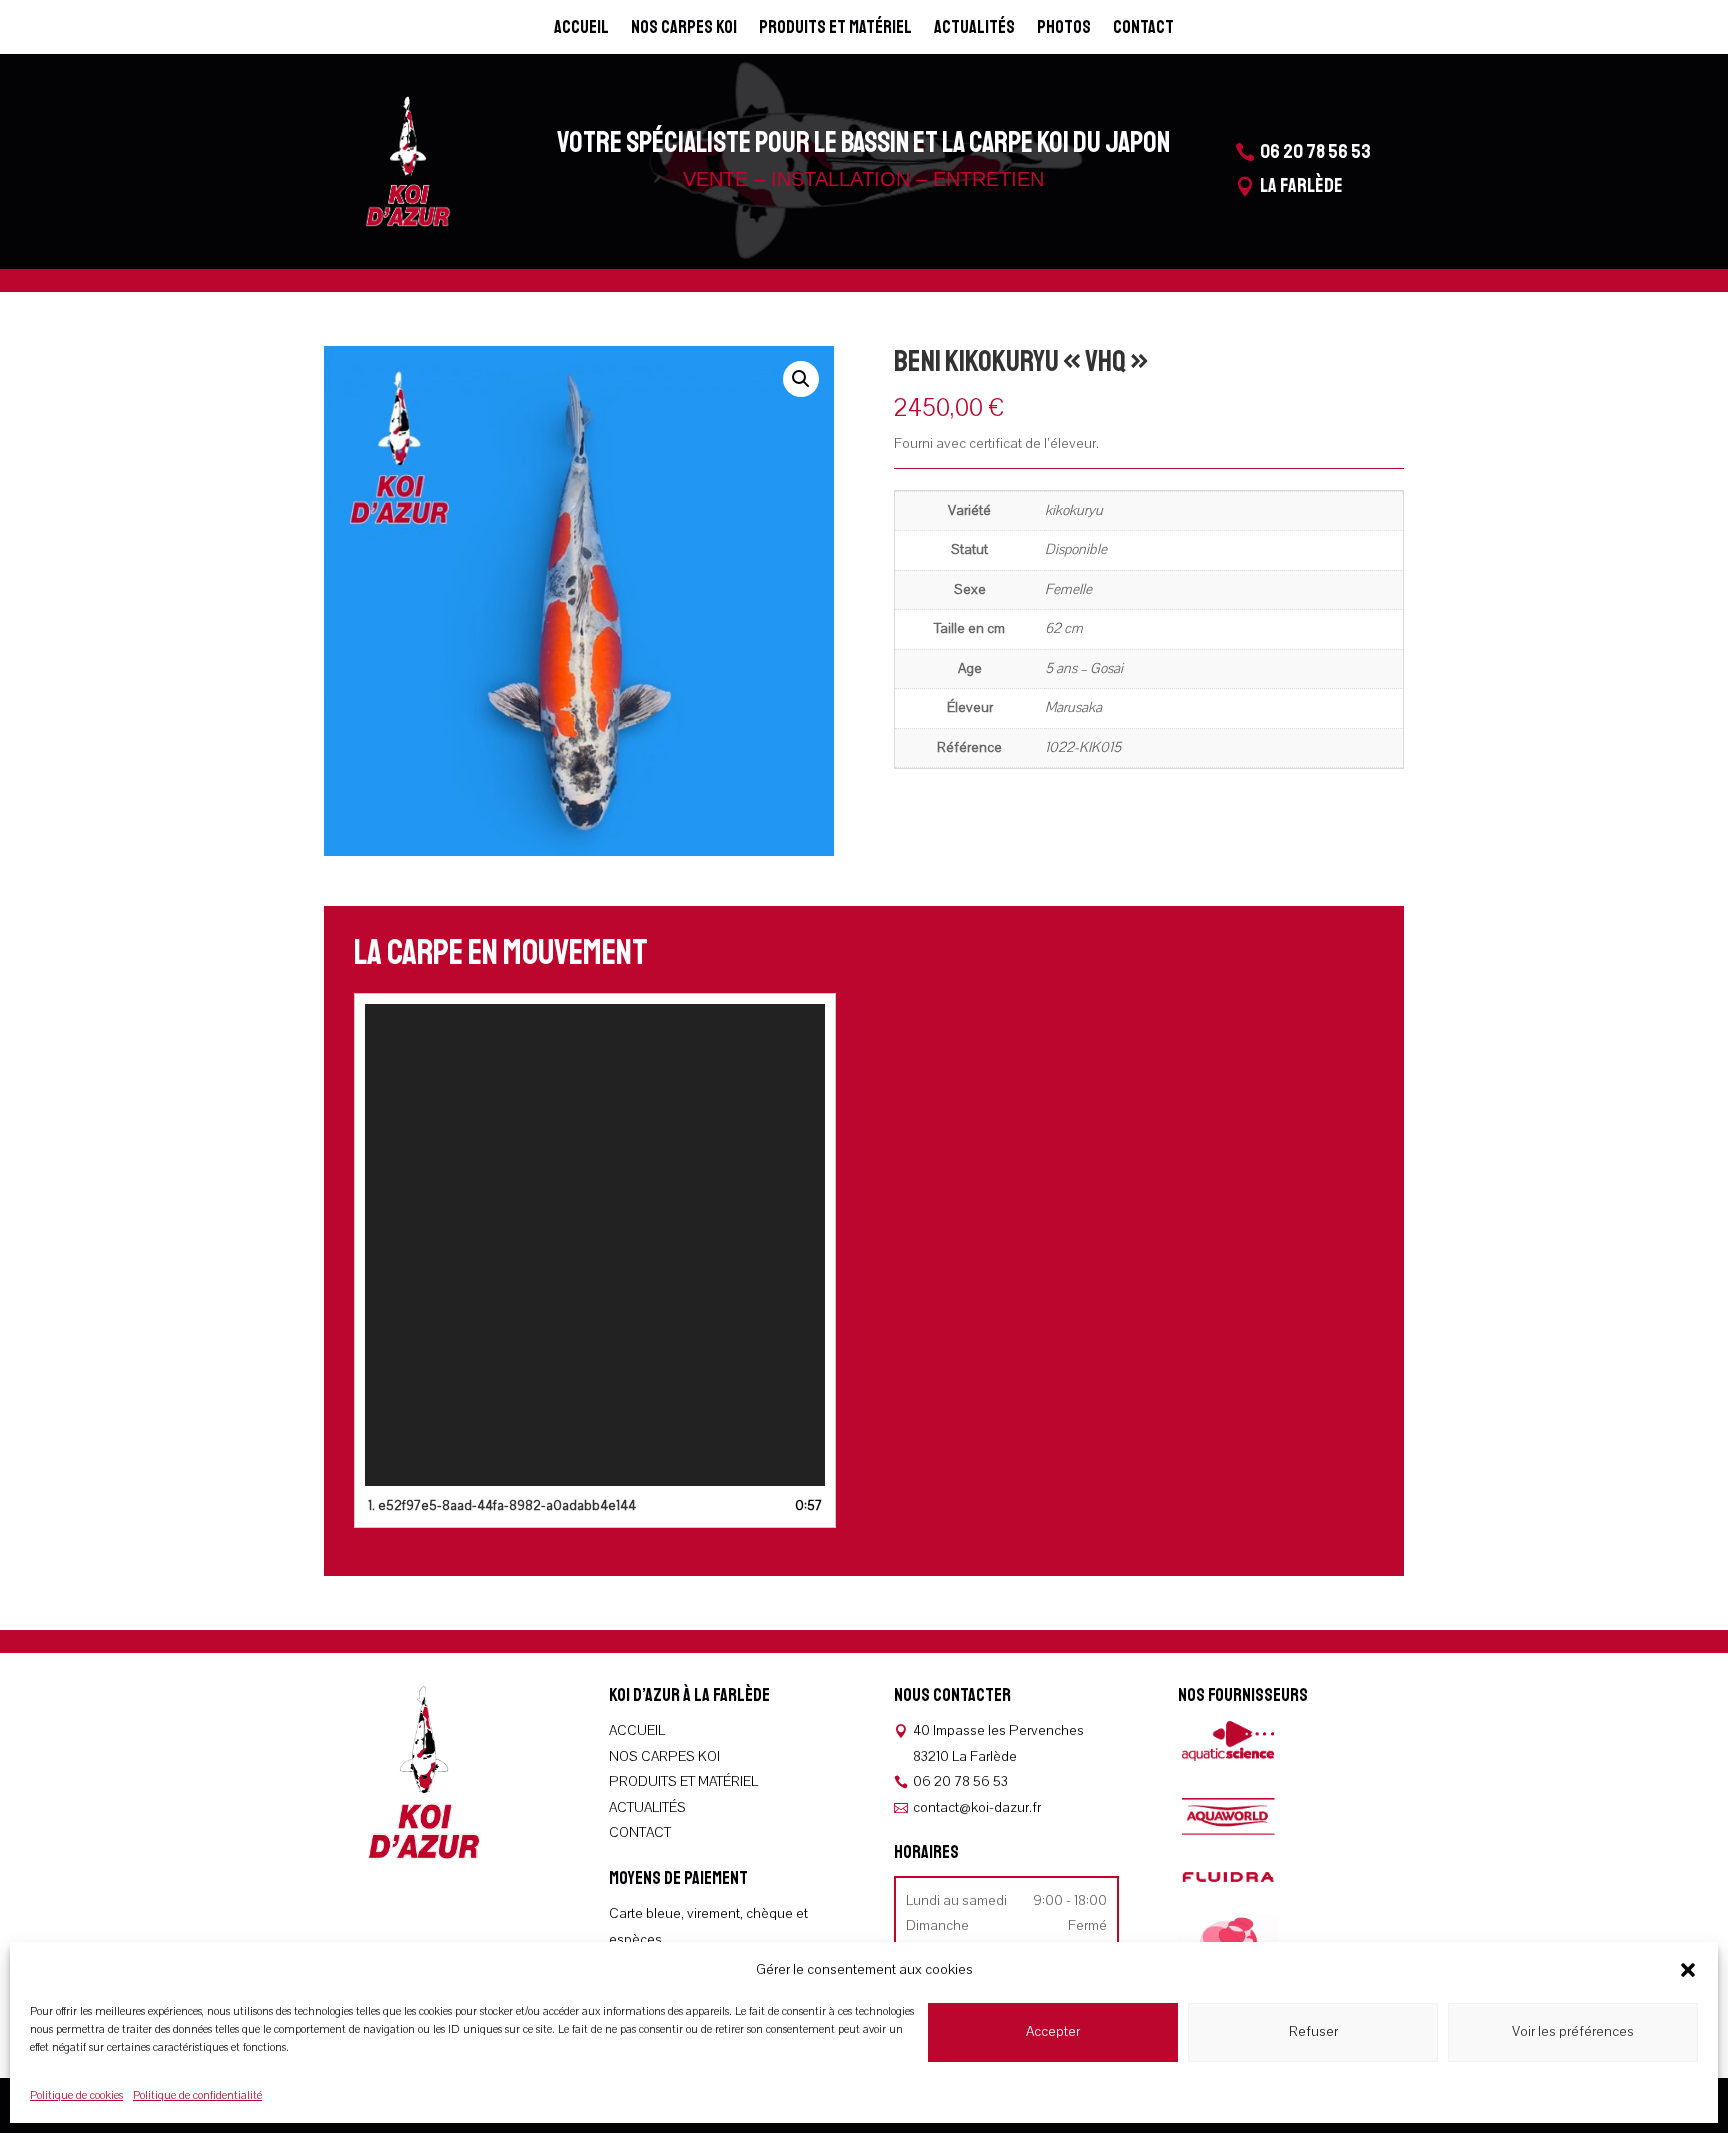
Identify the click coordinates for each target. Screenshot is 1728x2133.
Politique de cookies (76, 2095)
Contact (1143, 29)
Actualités (974, 29)
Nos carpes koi (684, 29)
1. (502, 1506)
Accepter (1053, 2031)
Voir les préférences (1573, 2031)
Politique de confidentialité (197, 2095)
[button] (1688, 1970)
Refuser (1313, 2031)
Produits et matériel (835, 29)
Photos (1064, 29)
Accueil (581, 29)
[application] (595, 1245)
